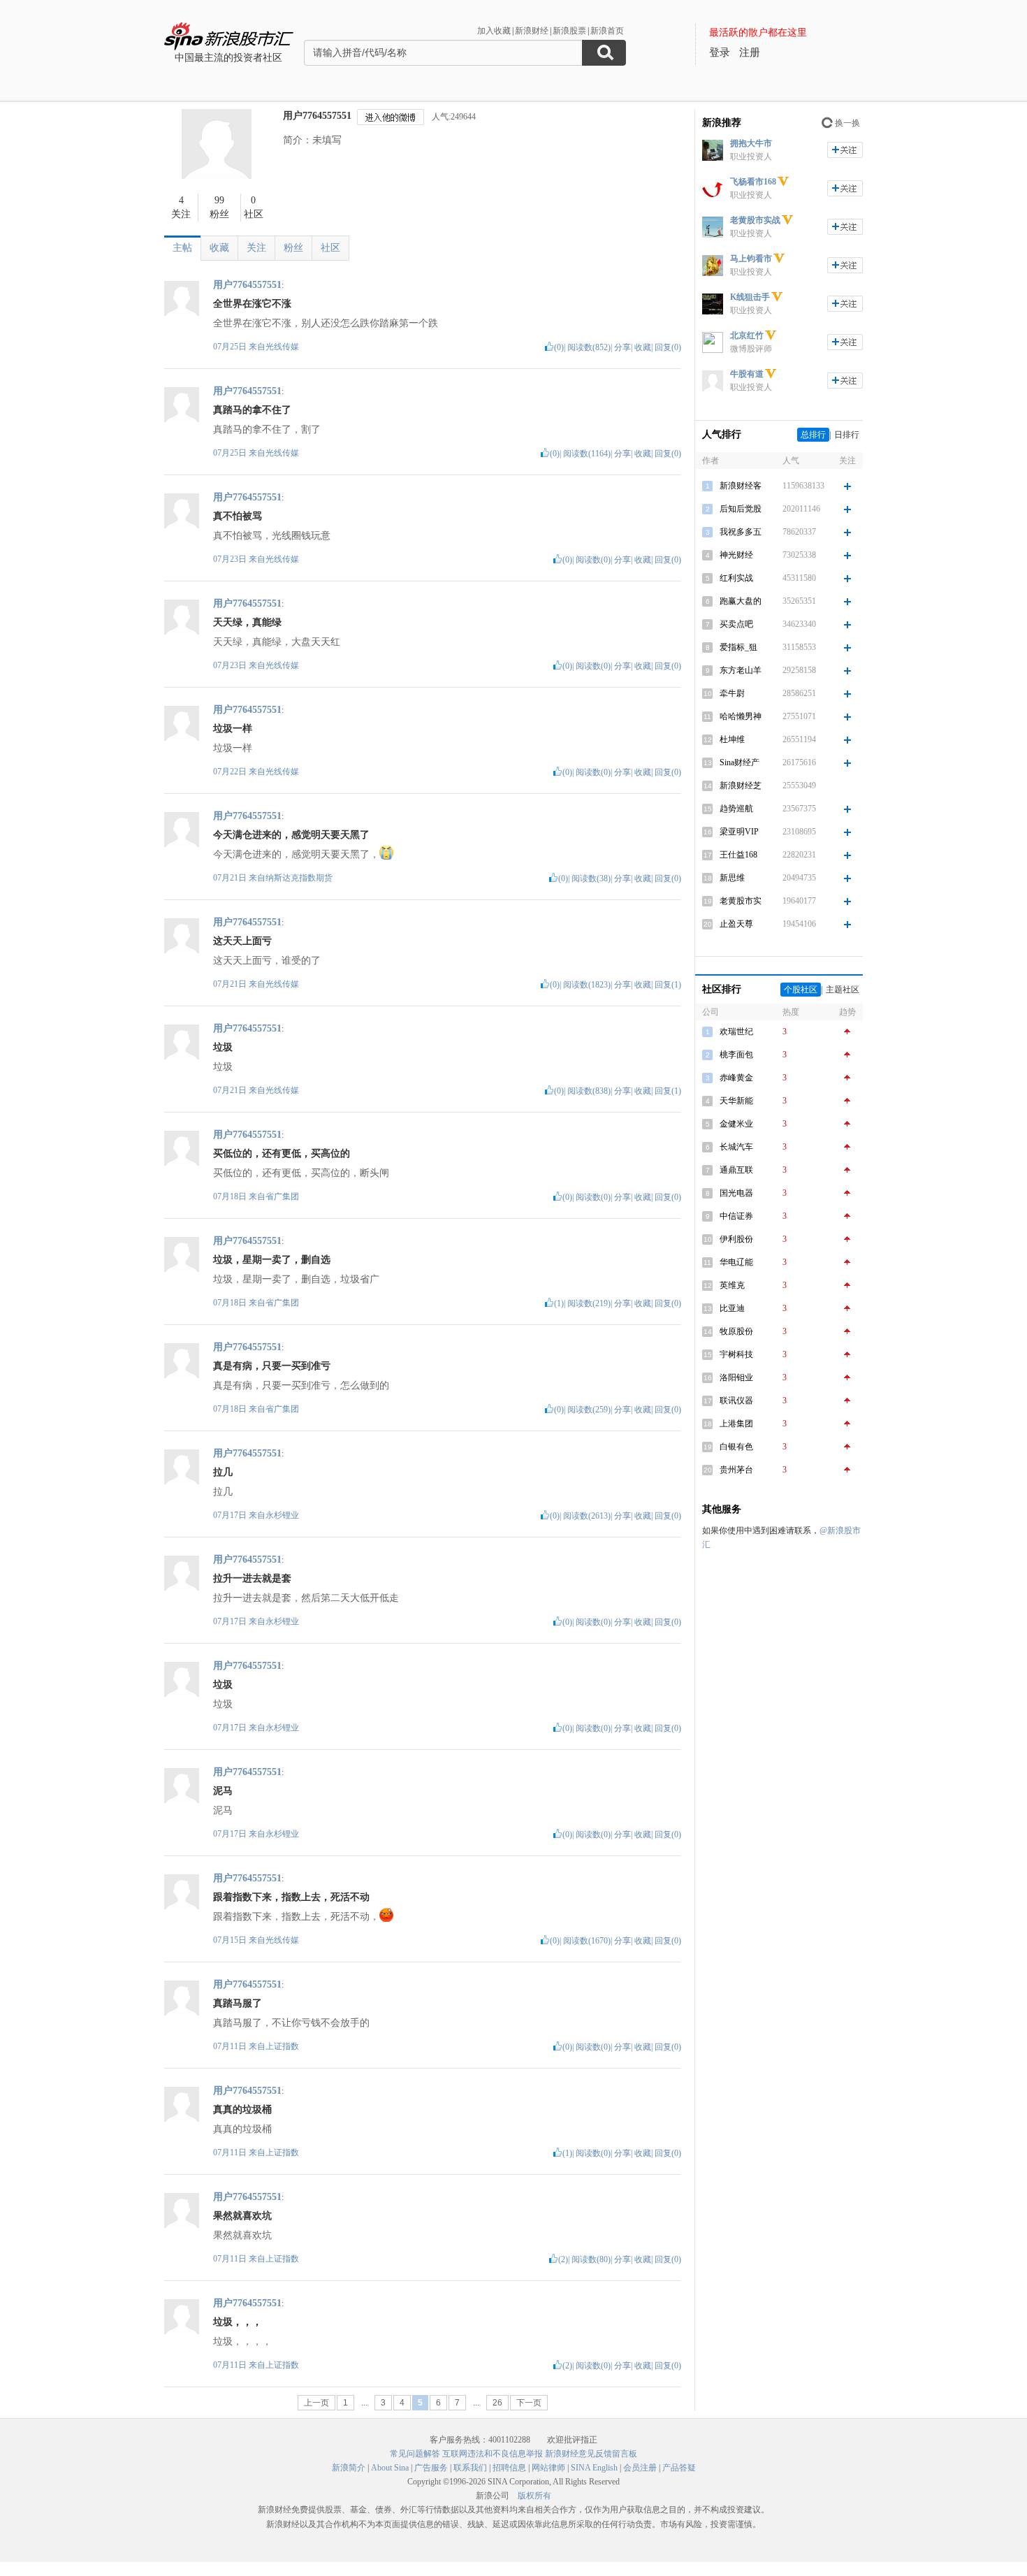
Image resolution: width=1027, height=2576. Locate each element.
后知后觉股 (741, 509)
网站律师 (548, 2468)
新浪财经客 (741, 486)
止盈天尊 (736, 924)
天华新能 (736, 1101)
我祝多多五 (741, 532)
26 (497, 2403)
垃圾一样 (233, 729)
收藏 (219, 248)
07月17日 (231, 1515)
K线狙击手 (750, 297)
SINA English (594, 2468)
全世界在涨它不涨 (252, 304)
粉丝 (293, 248)
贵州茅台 (736, 1470)
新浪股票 (569, 31)
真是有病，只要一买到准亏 (272, 1366)
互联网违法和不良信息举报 (493, 2454)
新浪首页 (607, 31)
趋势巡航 (736, 809)
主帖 (182, 248)
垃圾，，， (238, 2322)
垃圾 (223, 1047)
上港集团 (736, 1424)
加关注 (845, 150)
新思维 (732, 878)
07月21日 (231, 878)
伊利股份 (736, 1239)
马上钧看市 (751, 259)
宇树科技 (736, 1354)
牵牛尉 (732, 693)
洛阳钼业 (736, 1377)
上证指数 (282, 2046)
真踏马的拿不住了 (252, 410)
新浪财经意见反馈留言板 (591, 2454)
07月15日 (231, 1940)
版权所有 (534, 2496)
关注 (256, 248)
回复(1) (668, 985)
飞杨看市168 (753, 182)
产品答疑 (679, 2468)
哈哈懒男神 (741, 716)
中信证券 (736, 1216)
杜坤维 (732, 739)
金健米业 (736, 1124)
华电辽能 (736, 1262)
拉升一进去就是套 (252, 1578)
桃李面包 (736, 1055)
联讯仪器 (736, 1401)
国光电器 (736, 1193)
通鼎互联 (736, 1170)
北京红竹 (747, 335)
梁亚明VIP (739, 832)
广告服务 (431, 2468)
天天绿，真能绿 (247, 622)
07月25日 (231, 347)
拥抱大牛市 (751, 143)
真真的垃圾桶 (242, 2110)
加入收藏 (494, 31)
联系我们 (470, 2468)
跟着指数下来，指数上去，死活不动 (291, 1897)
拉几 (223, 1472)
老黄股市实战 (755, 220)
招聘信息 (509, 2468)
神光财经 (736, 555)
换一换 (847, 123)
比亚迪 (732, 1308)
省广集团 (282, 1196)
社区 (330, 248)
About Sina (390, 2468)
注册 (750, 52)
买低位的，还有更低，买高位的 (282, 1153)
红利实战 (736, 578)
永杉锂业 (282, 1515)
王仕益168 (738, 855)
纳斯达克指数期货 (299, 878)
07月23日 (231, 559)
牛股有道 (747, 374)
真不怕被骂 (238, 516)
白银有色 (736, 1447)
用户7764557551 (317, 116)
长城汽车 (736, 1147)
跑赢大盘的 (741, 601)
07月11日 (231, 2046)
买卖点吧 (736, 624)
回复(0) (668, 347)
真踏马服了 (238, 2003)
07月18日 (231, 1196)
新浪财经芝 (741, 786)
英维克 (732, 1285)
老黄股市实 (741, 901)
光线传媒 (282, 347)
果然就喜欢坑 (242, 2216)
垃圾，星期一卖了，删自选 (272, 1260)
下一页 (529, 2403)
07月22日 (231, 772)
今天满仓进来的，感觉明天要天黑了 (291, 835)
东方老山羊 (741, 670)
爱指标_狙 (738, 647)
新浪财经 (532, 31)
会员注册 (640, 2468)
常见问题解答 (415, 2454)
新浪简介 (349, 2468)
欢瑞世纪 (736, 1032)
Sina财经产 (740, 762)
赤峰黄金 (736, 1078)
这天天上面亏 (242, 941)
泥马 (223, 1791)
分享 (622, 347)
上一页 (316, 2403)
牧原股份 (736, 1331)
